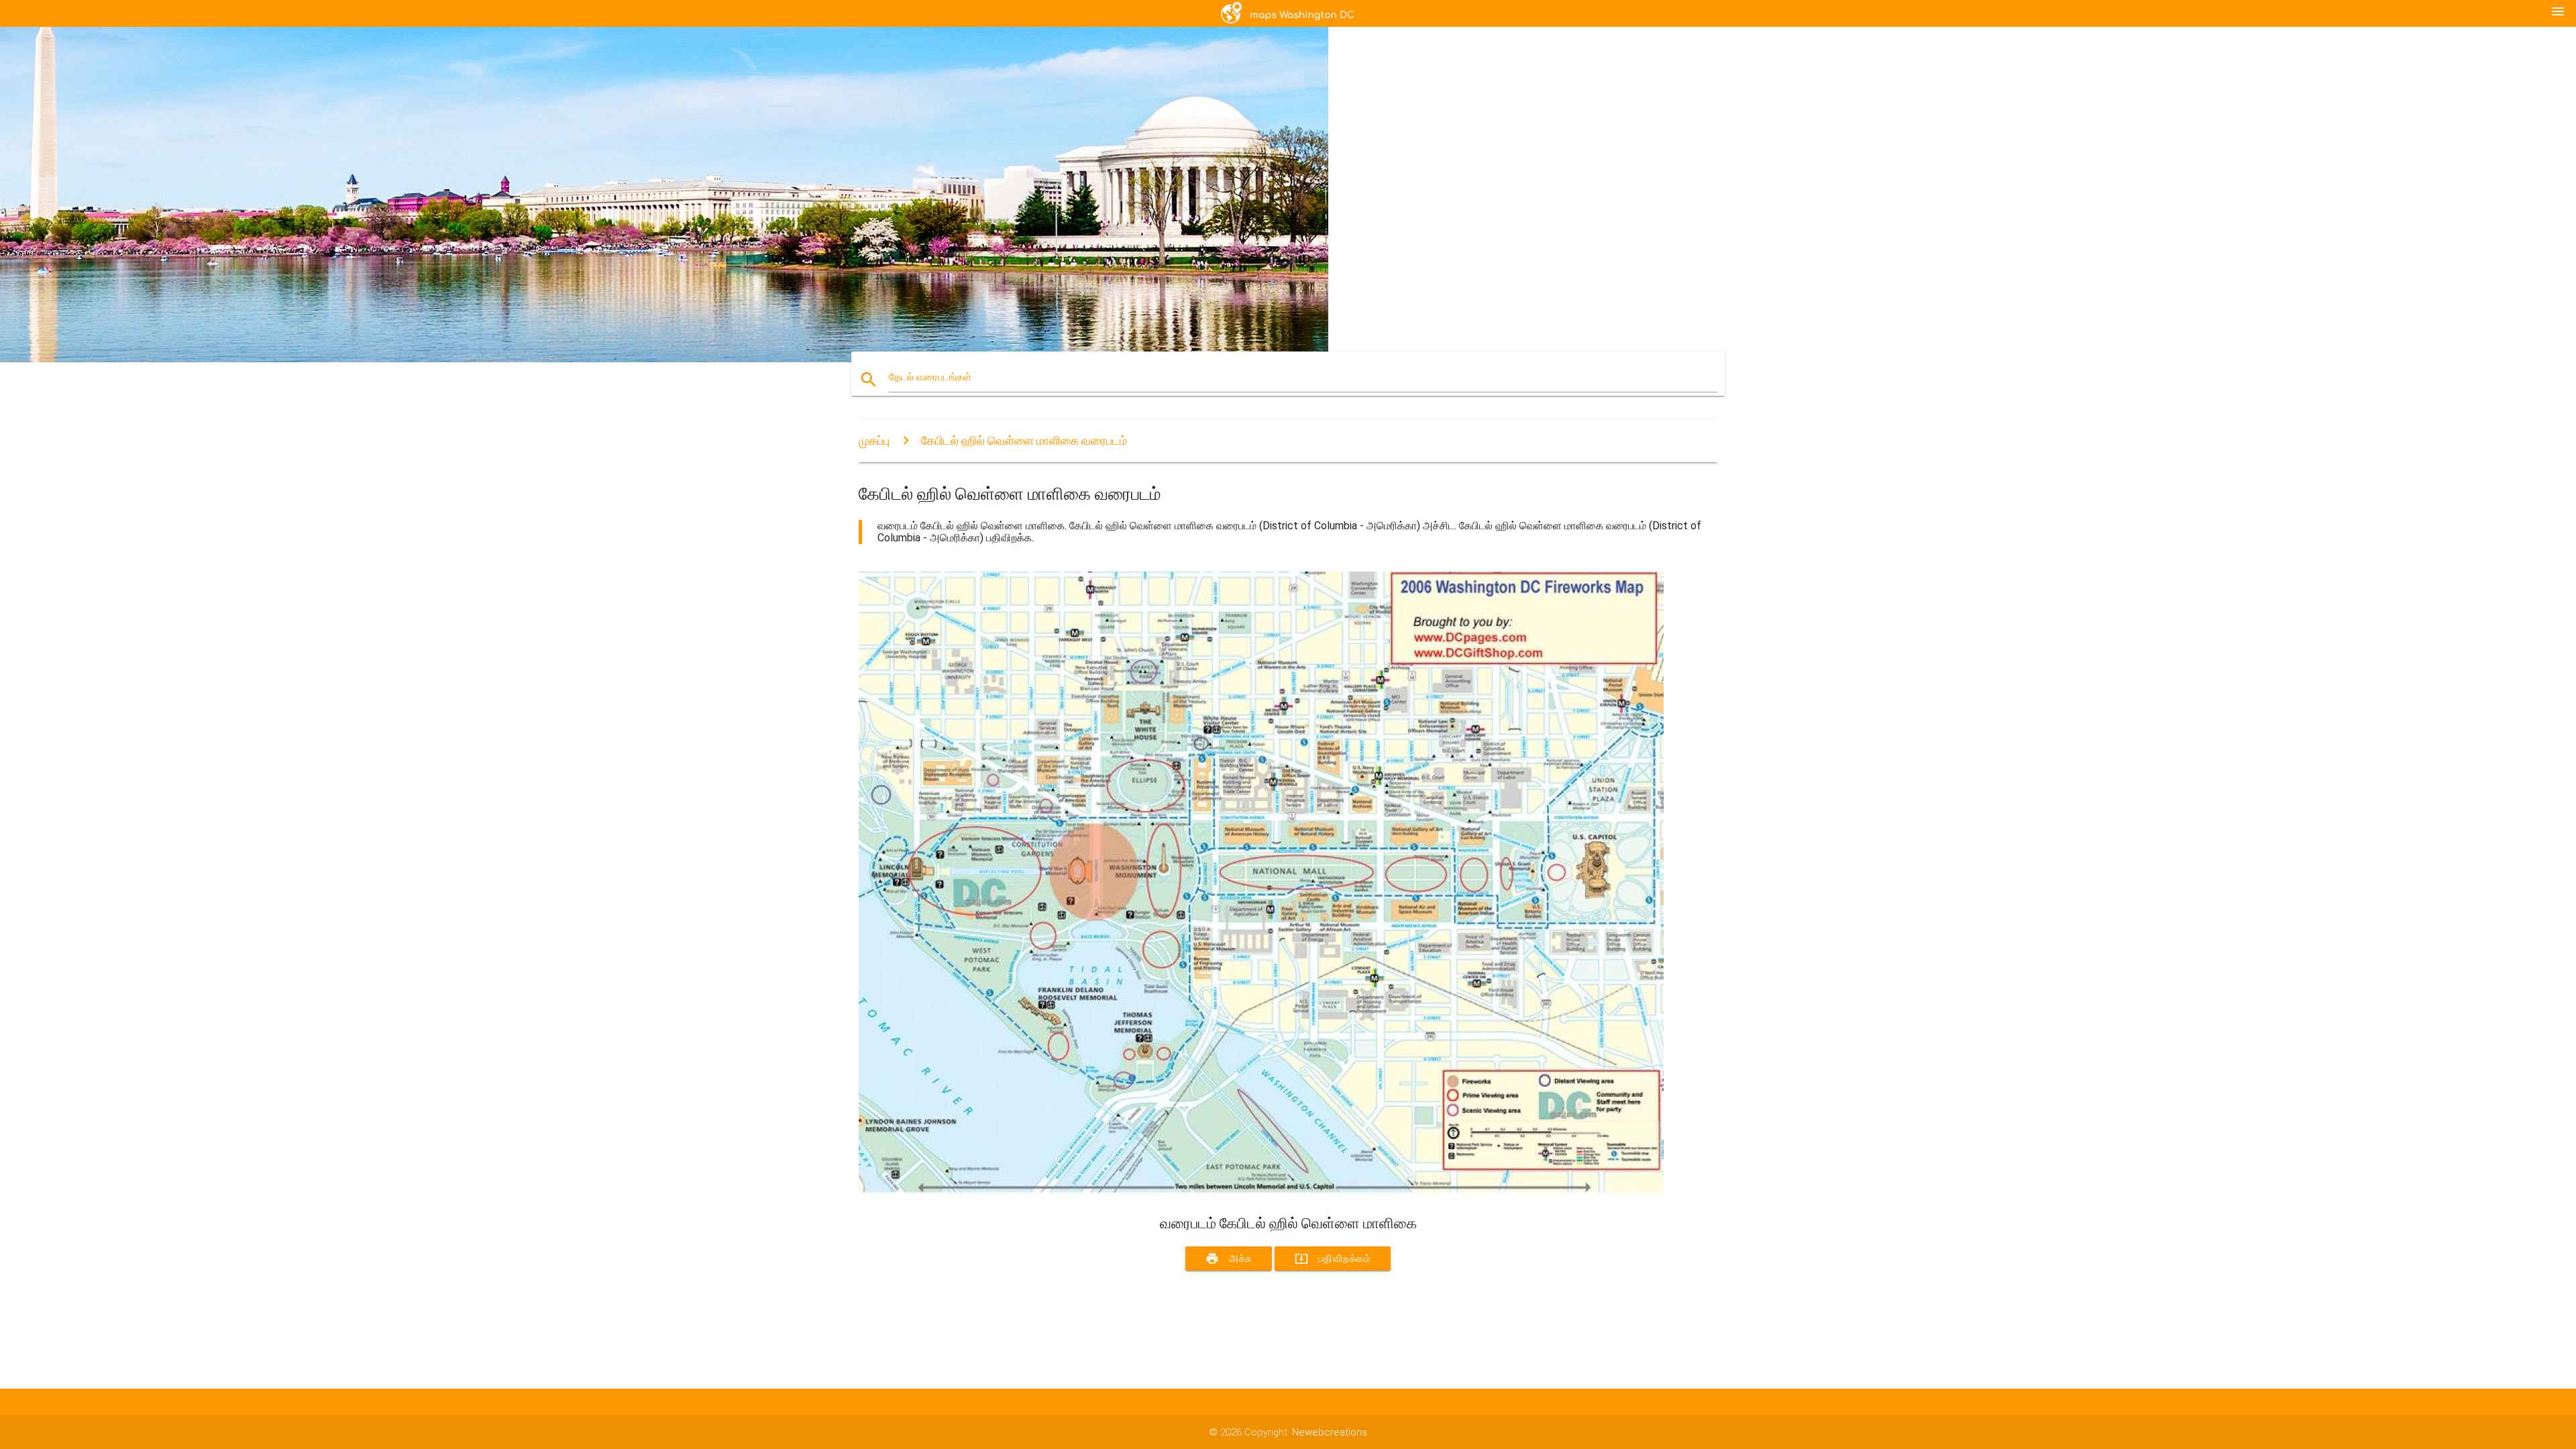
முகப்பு (874, 440)
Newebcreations (1330, 1432)
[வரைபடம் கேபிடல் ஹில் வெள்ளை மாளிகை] (1261, 1190)
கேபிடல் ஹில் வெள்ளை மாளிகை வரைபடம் (1024, 440)
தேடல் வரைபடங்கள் (930, 377)
